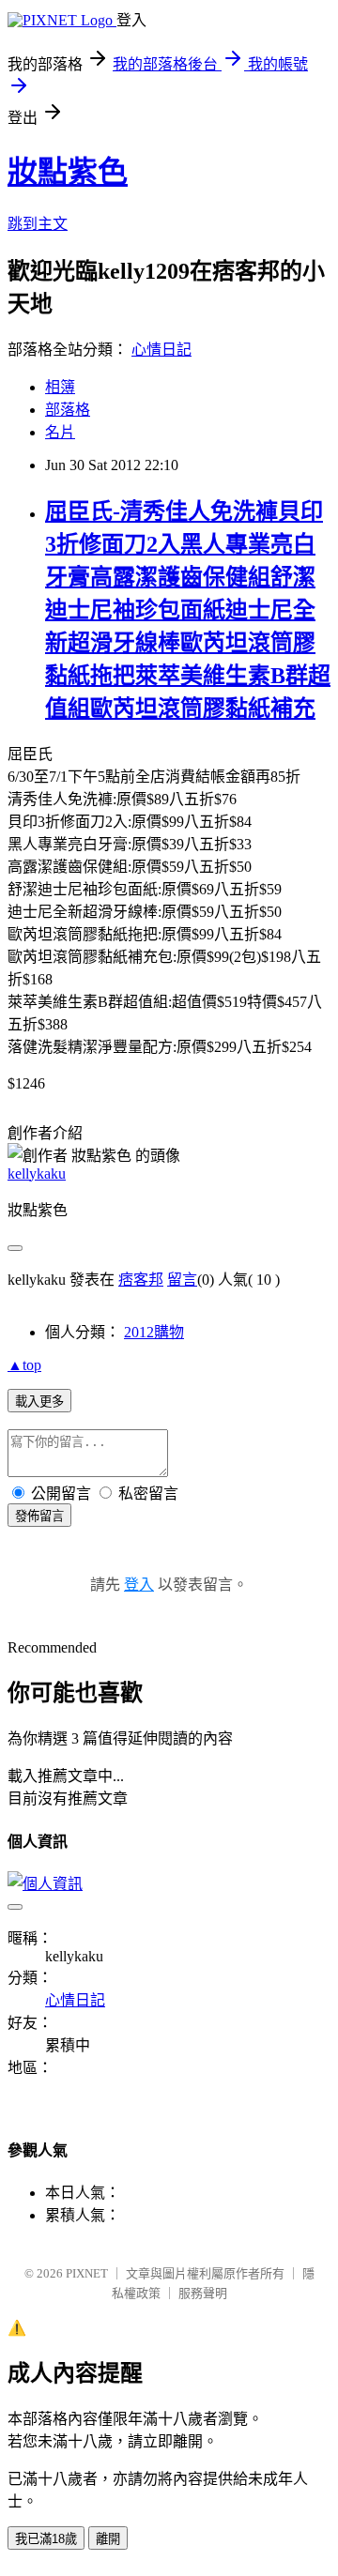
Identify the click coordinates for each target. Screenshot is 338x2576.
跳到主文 (38, 224)
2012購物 (154, 1332)
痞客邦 (141, 1280)
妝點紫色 (68, 172)
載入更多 (39, 1402)
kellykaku (37, 1174)
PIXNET (87, 2273)
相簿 (60, 387)
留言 (182, 1280)
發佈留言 (39, 1516)
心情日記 (161, 350)
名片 (60, 432)
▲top (24, 1365)
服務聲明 (203, 2293)
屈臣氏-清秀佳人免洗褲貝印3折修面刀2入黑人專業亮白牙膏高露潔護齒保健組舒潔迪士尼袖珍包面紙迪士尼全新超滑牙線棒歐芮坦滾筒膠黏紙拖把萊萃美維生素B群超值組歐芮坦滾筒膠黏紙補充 (188, 610)
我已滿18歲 (46, 2539)
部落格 (68, 410)
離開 (108, 2539)
